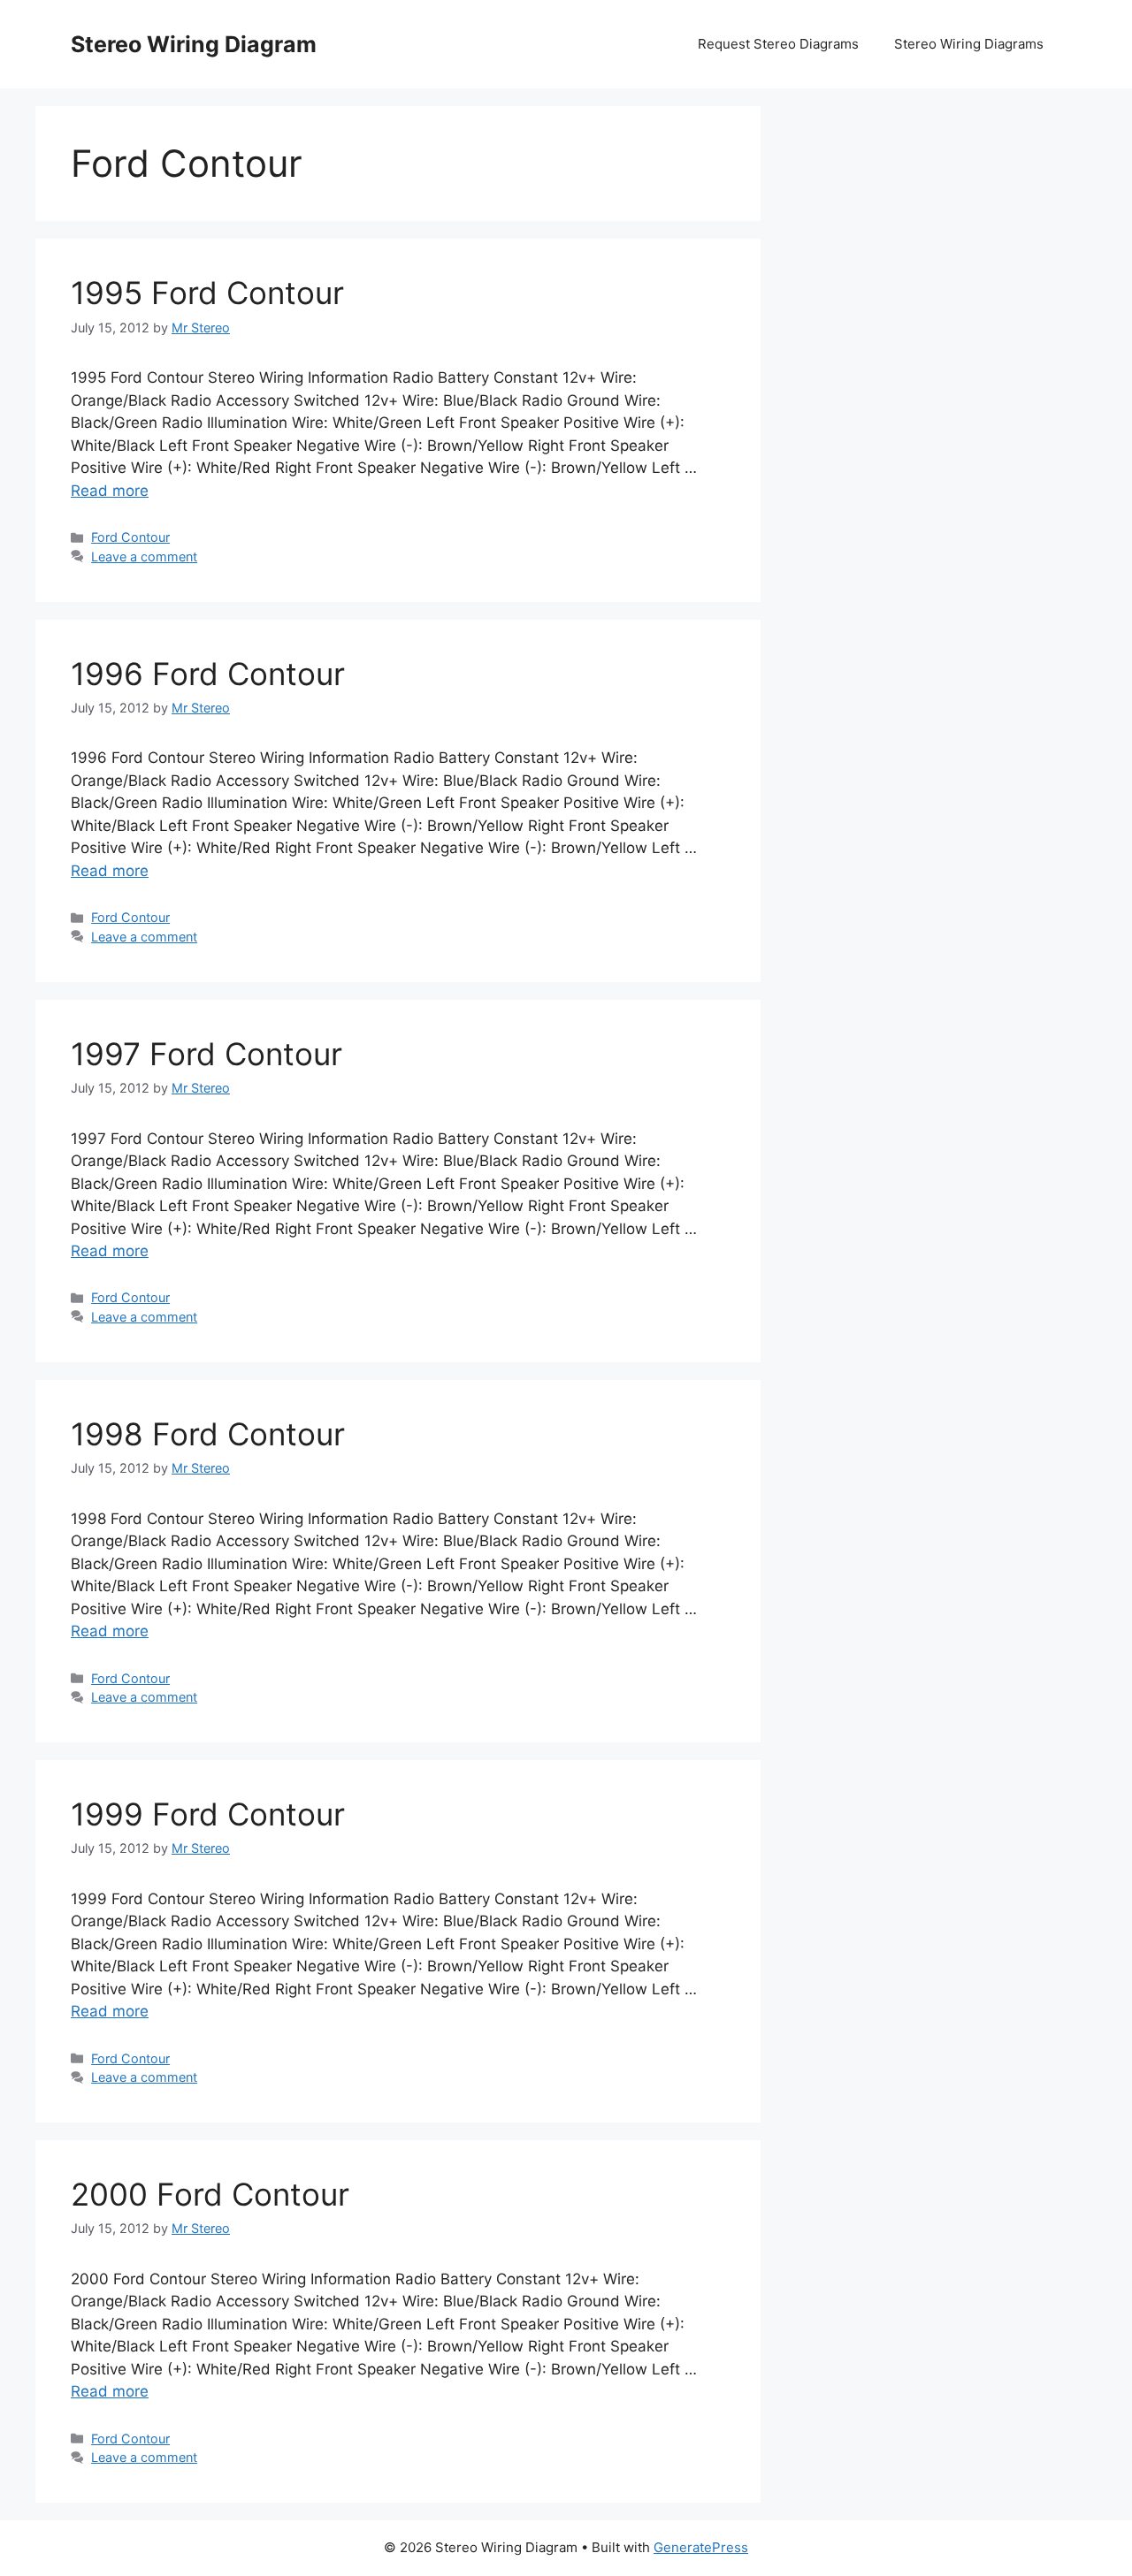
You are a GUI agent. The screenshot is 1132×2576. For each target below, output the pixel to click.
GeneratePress (701, 2547)
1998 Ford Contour (208, 1434)
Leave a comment (144, 556)
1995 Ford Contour (207, 293)
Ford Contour (130, 537)
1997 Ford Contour (207, 1054)
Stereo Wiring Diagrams (969, 44)
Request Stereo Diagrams (778, 44)
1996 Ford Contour (208, 674)
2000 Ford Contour (210, 2194)
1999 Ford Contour (208, 1814)
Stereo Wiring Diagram (194, 44)
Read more (110, 491)
